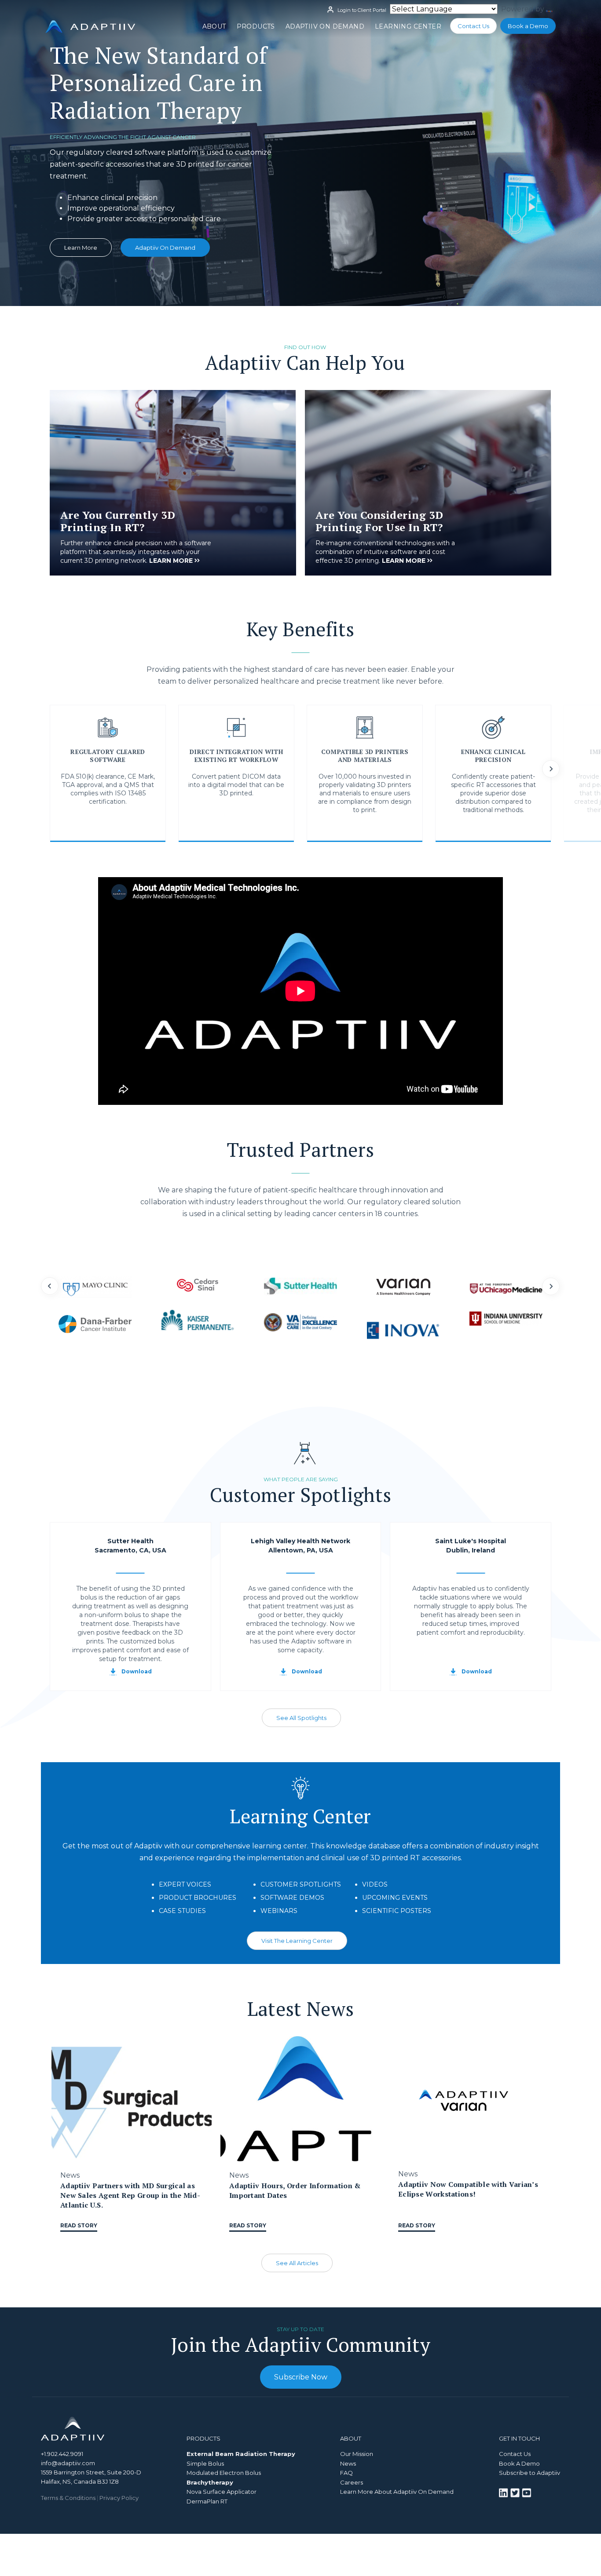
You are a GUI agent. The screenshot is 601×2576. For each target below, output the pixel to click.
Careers (352, 2482)
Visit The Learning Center (297, 1941)
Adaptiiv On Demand (325, 26)
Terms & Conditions (68, 2498)
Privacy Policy (119, 2498)
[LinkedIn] (504, 2492)
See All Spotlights (301, 1718)
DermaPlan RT (207, 2501)
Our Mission (357, 2454)
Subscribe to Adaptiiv (530, 2473)
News (348, 2463)
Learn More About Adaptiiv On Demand (397, 2492)
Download (137, 1671)
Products (256, 26)
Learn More (81, 248)
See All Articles (297, 2263)
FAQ (346, 2473)
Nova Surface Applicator (222, 2492)
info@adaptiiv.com (68, 2463)
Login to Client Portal (361, 10)
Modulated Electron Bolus (224, 2473)
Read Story (79, 2225)
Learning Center (408, 26)
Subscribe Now (301, 2377)
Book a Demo (528, 26)
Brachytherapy (210, 2482)
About (214, 26)
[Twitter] (516, 2492)
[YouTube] (526, 2492)
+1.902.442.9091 (62, 2454)
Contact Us (473, 26)
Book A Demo (519, 2463)
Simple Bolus (205, 2463)
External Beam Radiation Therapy (241, 2454)
